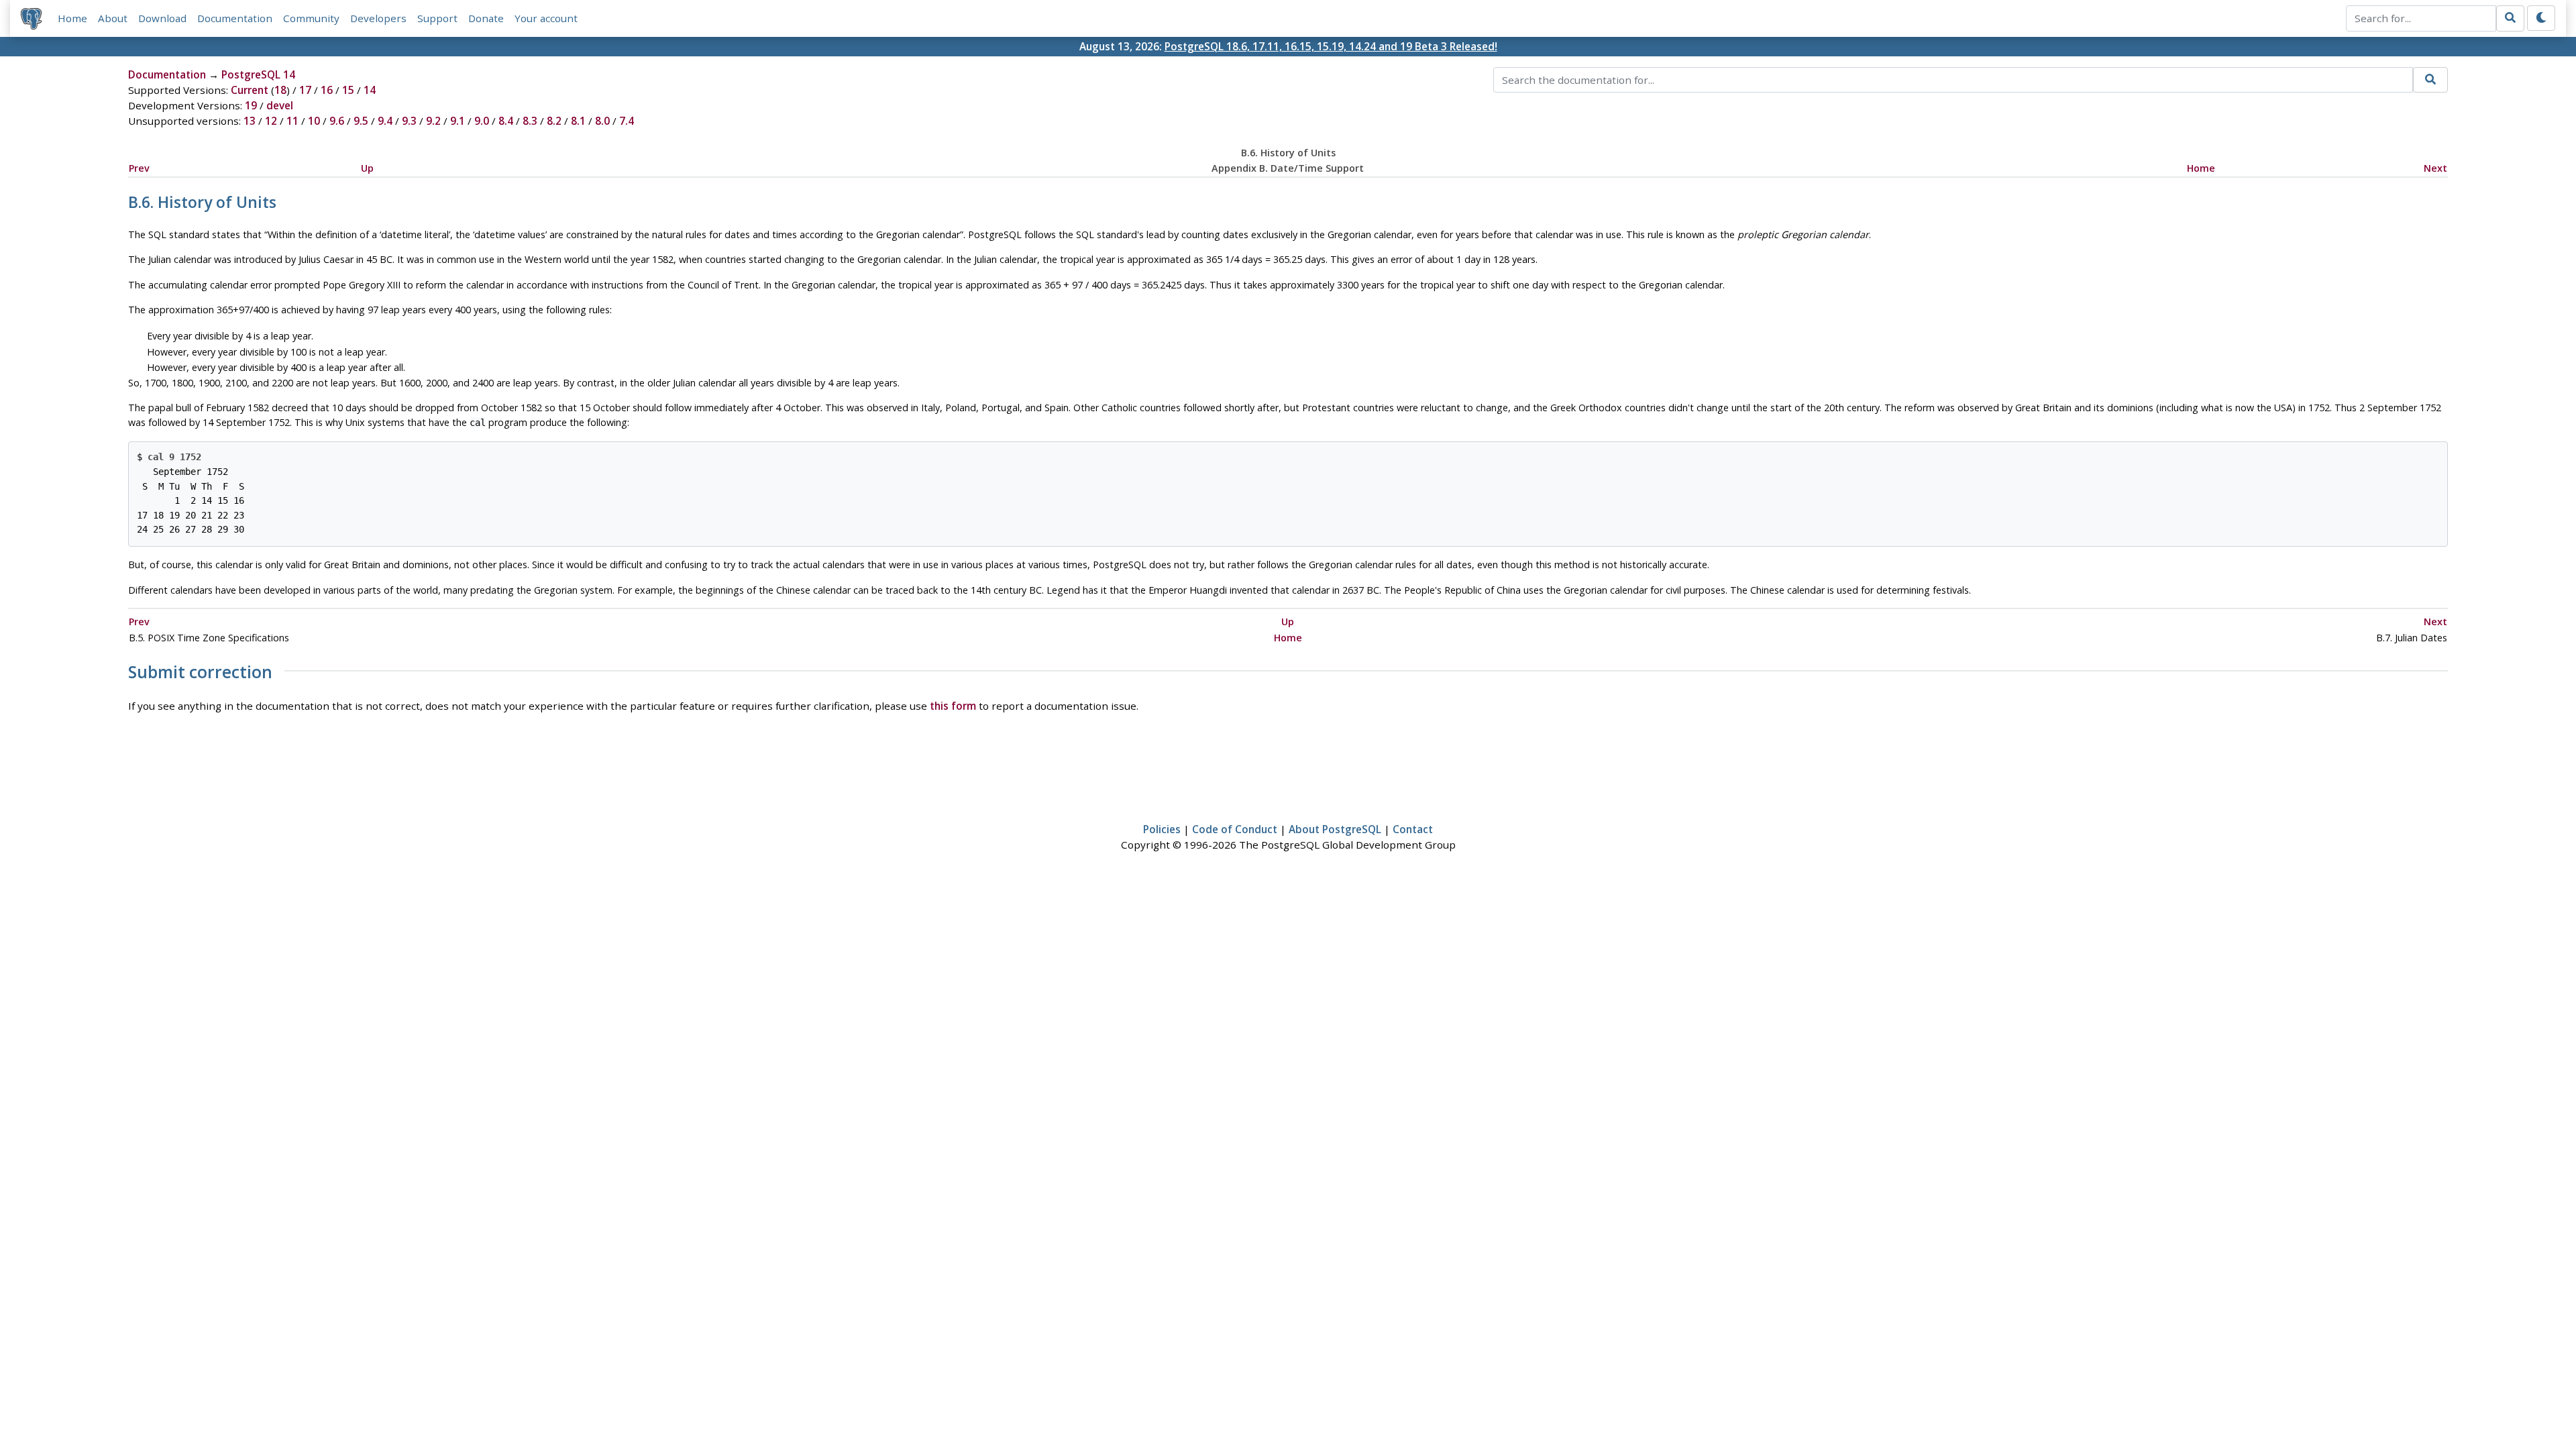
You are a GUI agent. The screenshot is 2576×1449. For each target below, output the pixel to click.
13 (250, 121)
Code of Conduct (1235, 829)
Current (250, 90)
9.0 (482, 121)
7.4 (627, 121)
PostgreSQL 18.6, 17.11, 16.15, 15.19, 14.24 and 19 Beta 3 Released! (1331, 46)
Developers (378, 18)
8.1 (578, 121)
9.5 (361, 121)
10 (314, 121)
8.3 (530, 121)
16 (327, 90)
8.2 (554, 121)
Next (2435, 168)
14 (370, 90)
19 (251, 105)
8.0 (602, 121)
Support (437, 18)
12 (271, 121)
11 (292, 121)
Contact (1413, 829)
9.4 (385, 121)
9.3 (409, 121)
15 (348, 90)
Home (72, 18)
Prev (139, 168)
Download (162, 18)
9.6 (337, 121)
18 (280, 90)
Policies (1162, 829)
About (113, 18)
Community (311, 18)
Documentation (235, 18)
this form (953, 706)
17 (305, 90)
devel (280, 105)
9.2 (433, 121)
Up (367, 168)
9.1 (458, 121)
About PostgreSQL (1335, 829)
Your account (546, 18)
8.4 (506, 121)
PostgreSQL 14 (258, 74)
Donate (486, 18)
